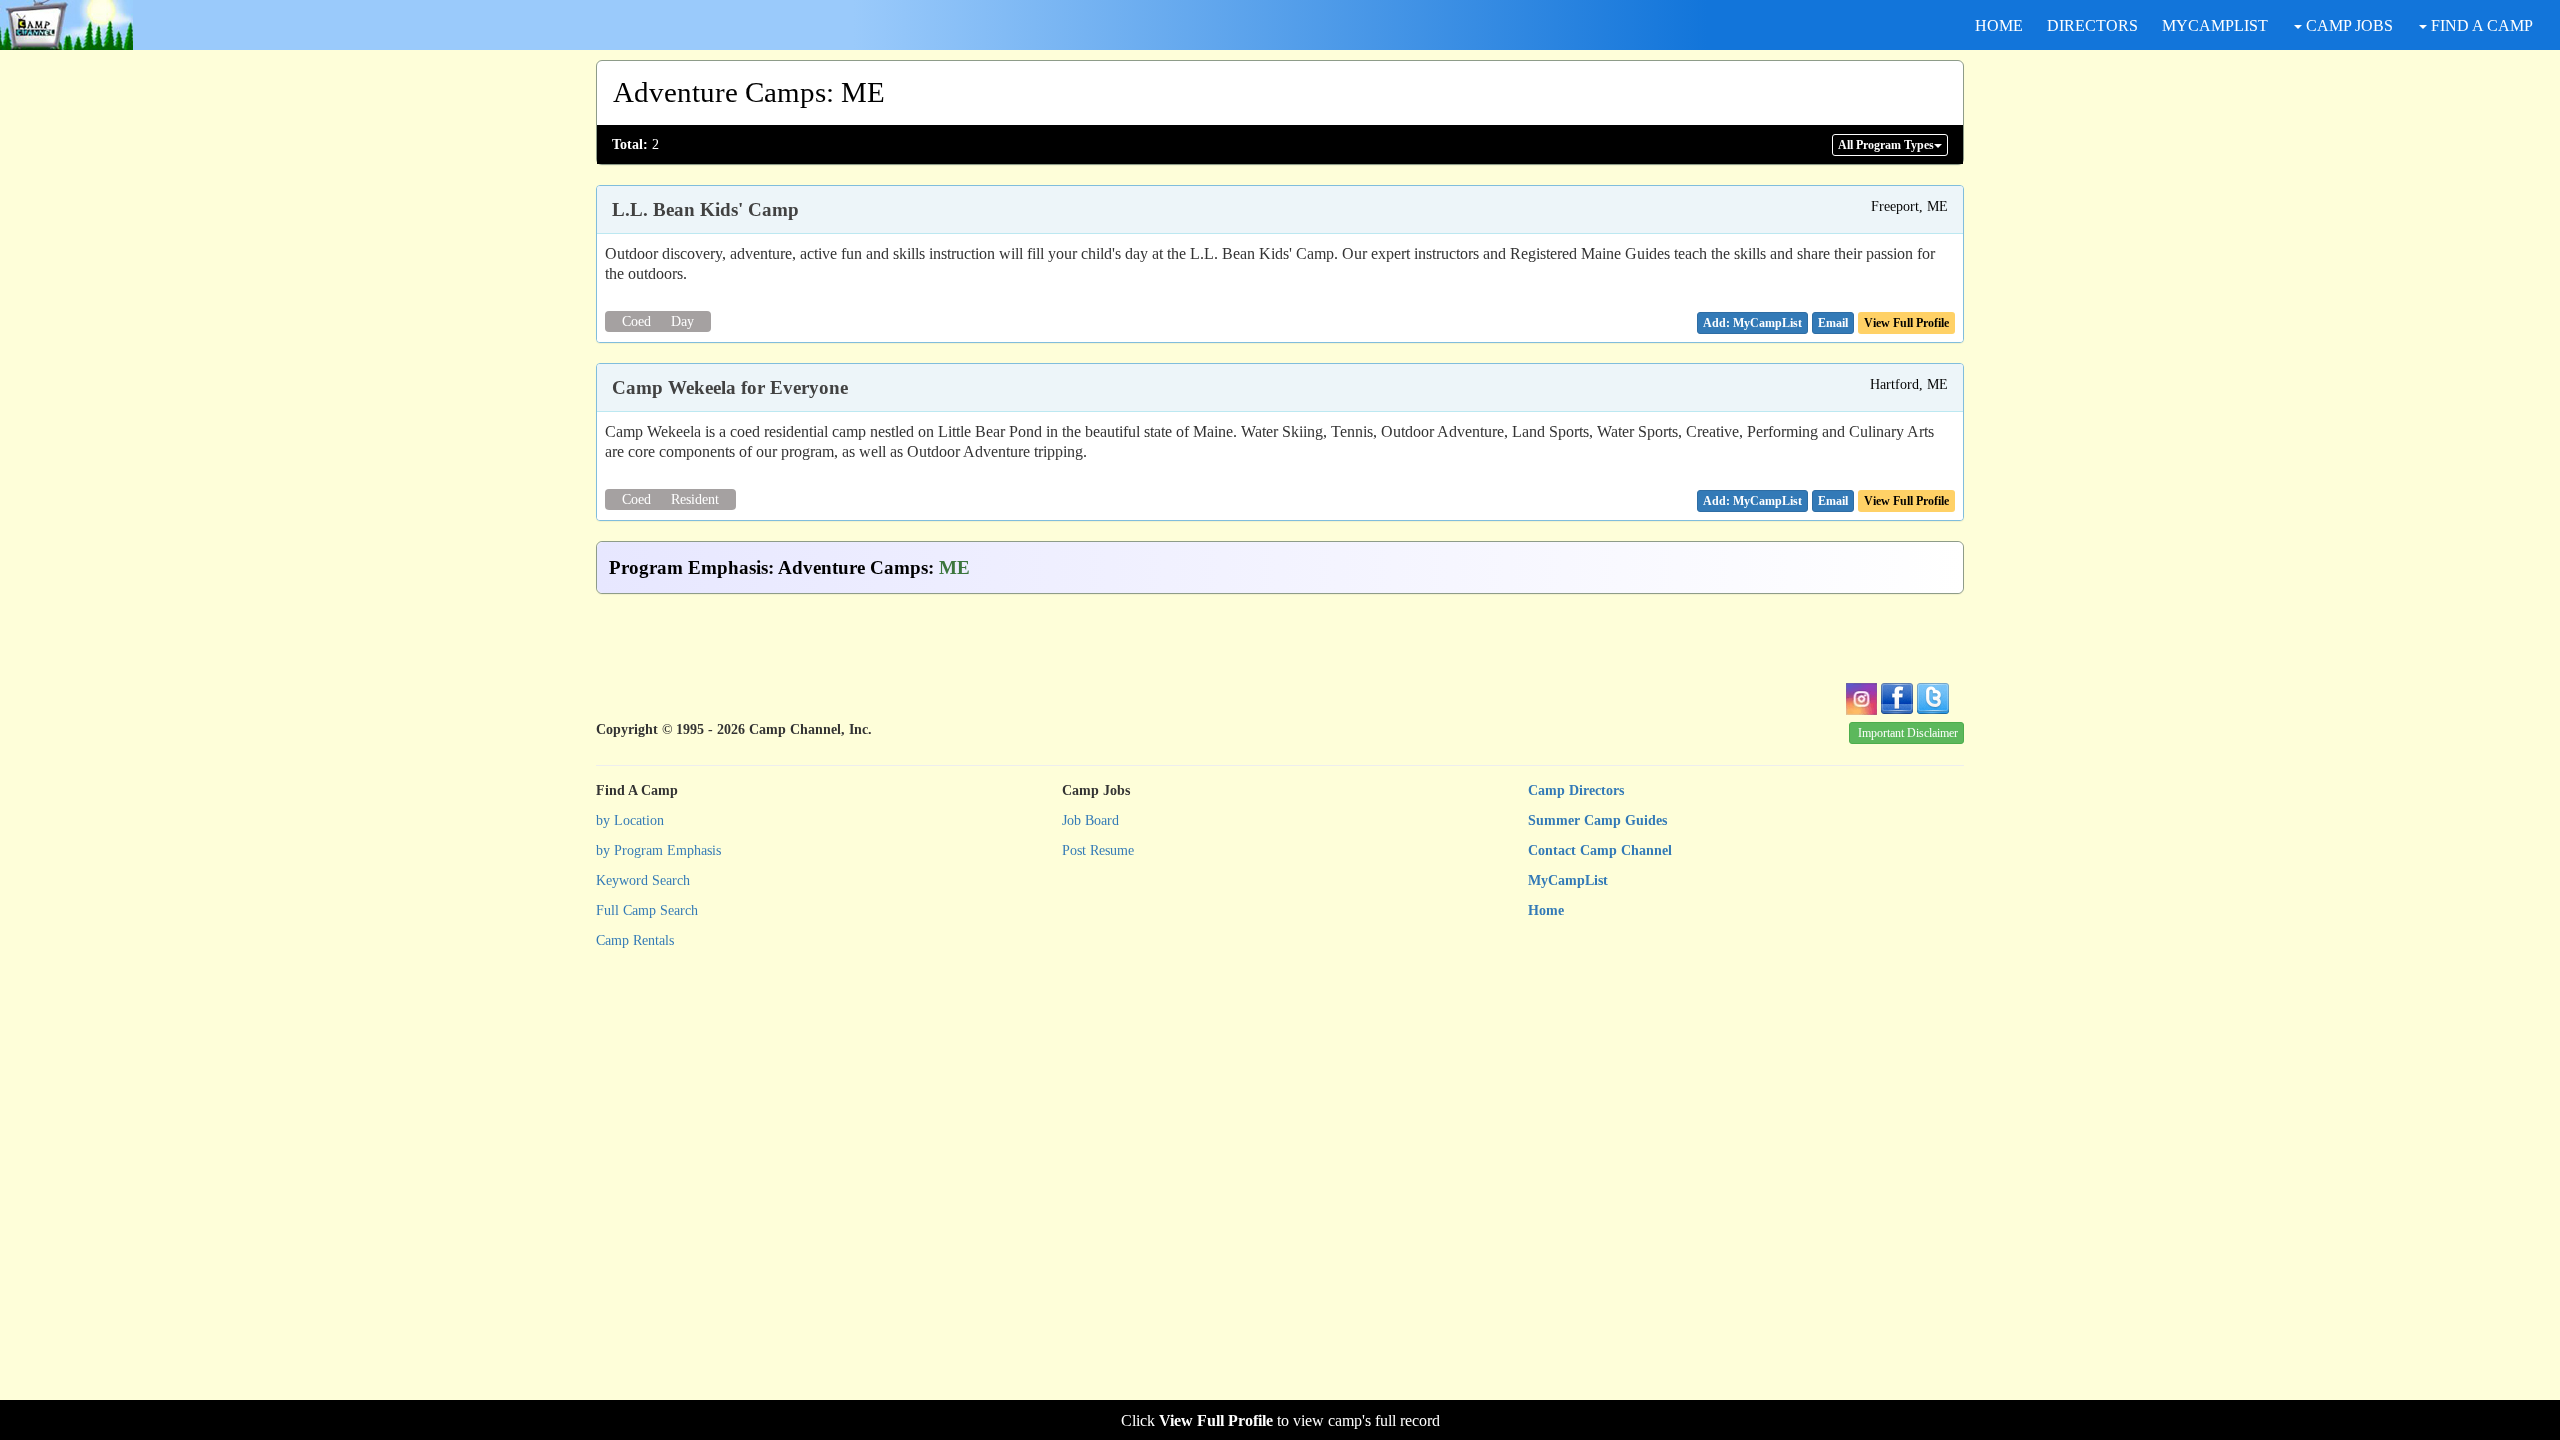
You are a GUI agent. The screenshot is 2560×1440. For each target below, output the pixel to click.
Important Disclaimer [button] (1908, 733)
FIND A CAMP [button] (2480, 25)
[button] (1833, 323)
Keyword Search (643, 880)
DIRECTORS (2092, 25)
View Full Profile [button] (1906, 323)
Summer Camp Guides (1597, 820)
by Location (630, 820)
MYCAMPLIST (2215, 25)
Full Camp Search (647, 910)
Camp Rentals (635, 940)
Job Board (1090, 820)
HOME (1999, 25)
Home (1546, 910)
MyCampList (1568, 880)
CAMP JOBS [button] (2347, 25)
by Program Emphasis (658, 850)
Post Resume (1098, 850)
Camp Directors (1576, 790)
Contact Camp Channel (1600, 850)
